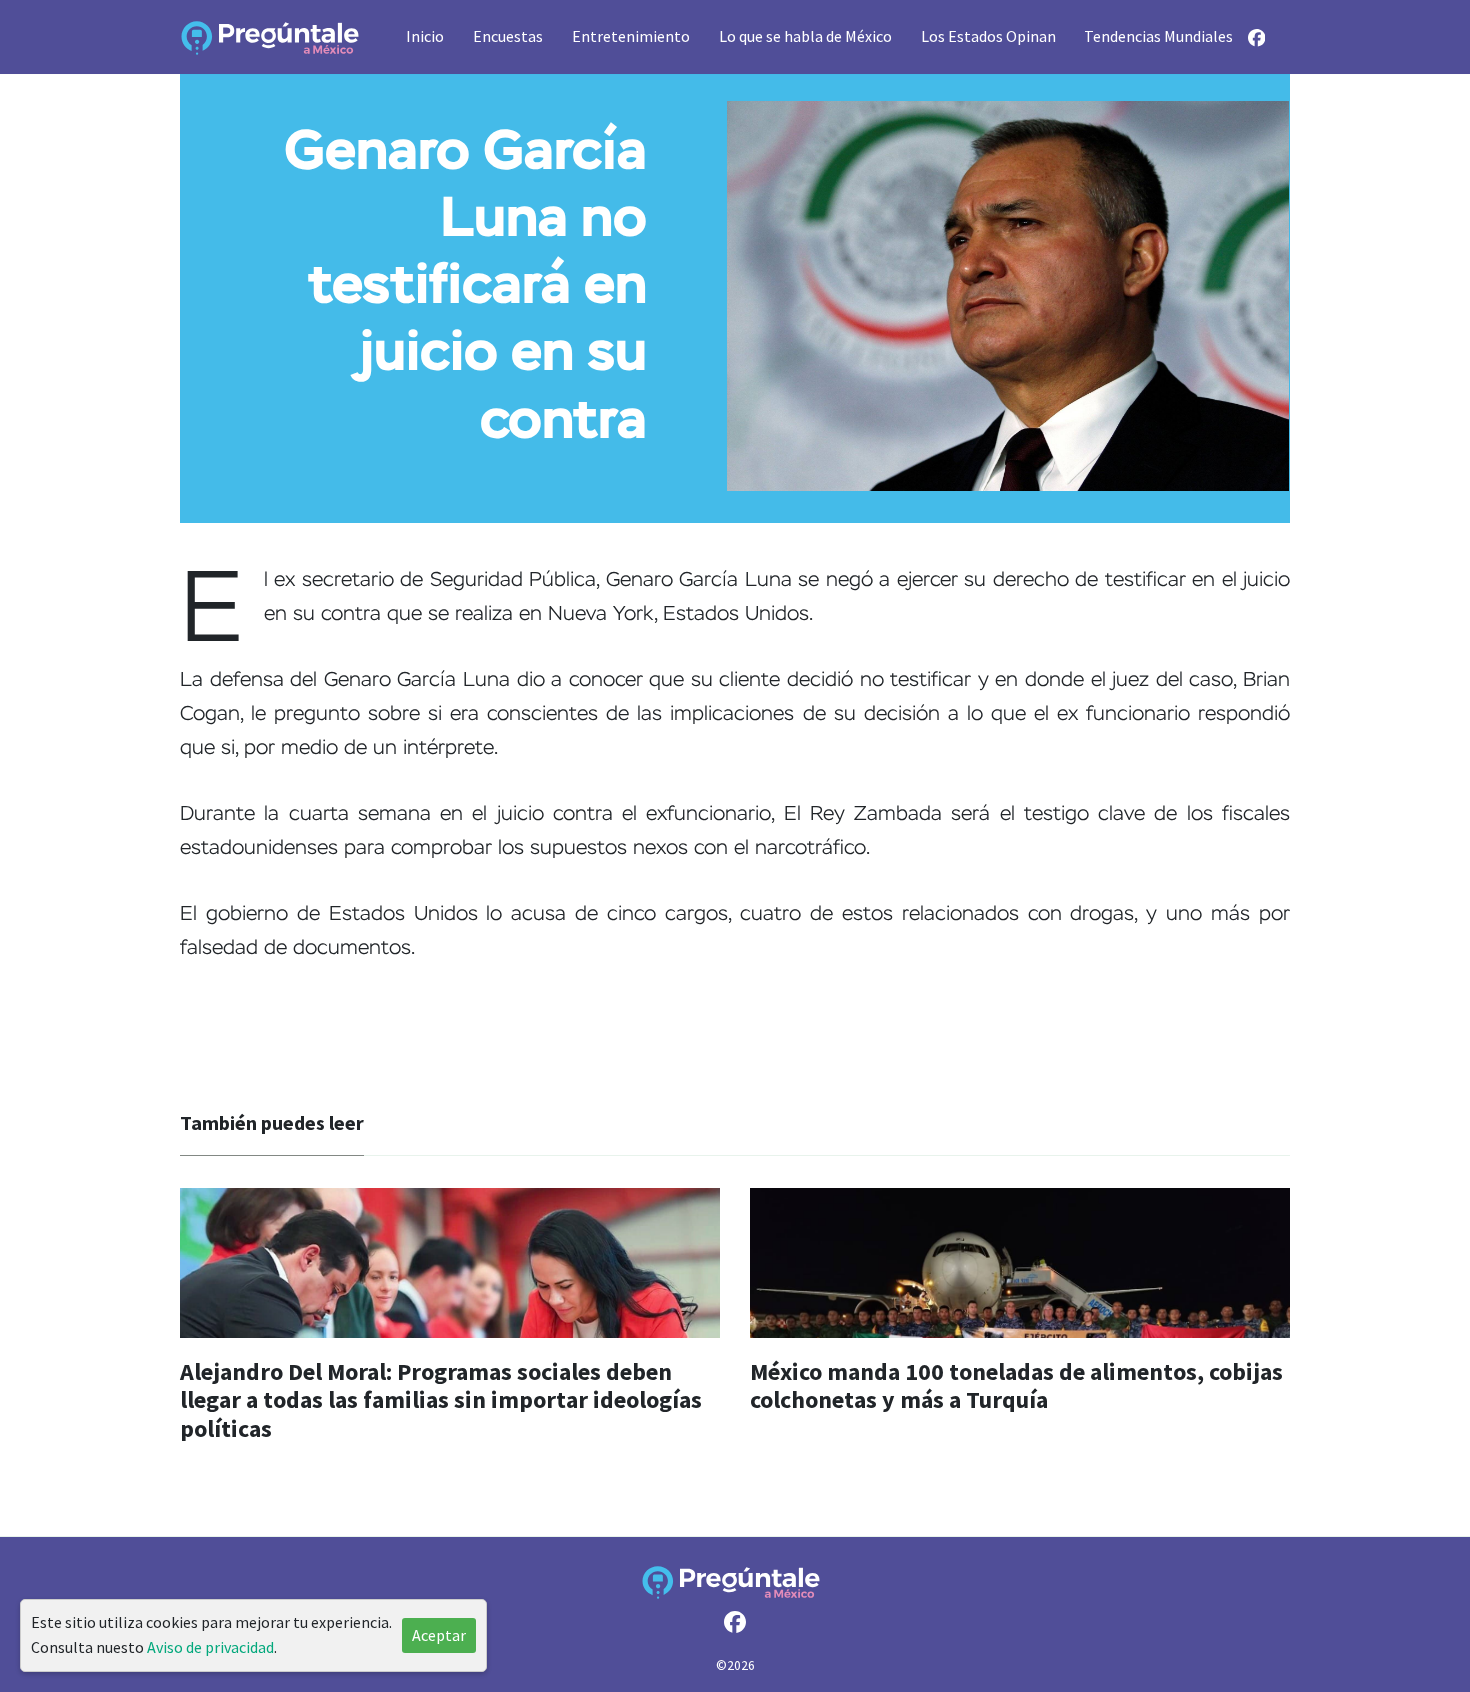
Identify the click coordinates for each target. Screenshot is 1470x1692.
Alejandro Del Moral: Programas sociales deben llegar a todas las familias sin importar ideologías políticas (441, 1400)
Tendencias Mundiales (1158, 36)
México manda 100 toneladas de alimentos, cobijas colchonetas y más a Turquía (1016, 1386)
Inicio (425, 36)
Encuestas (508, 36)
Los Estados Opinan (988, 36)
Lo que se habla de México (805, 36)
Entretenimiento (631, 36)
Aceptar (439, 1635)
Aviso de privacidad (210, 1647)
